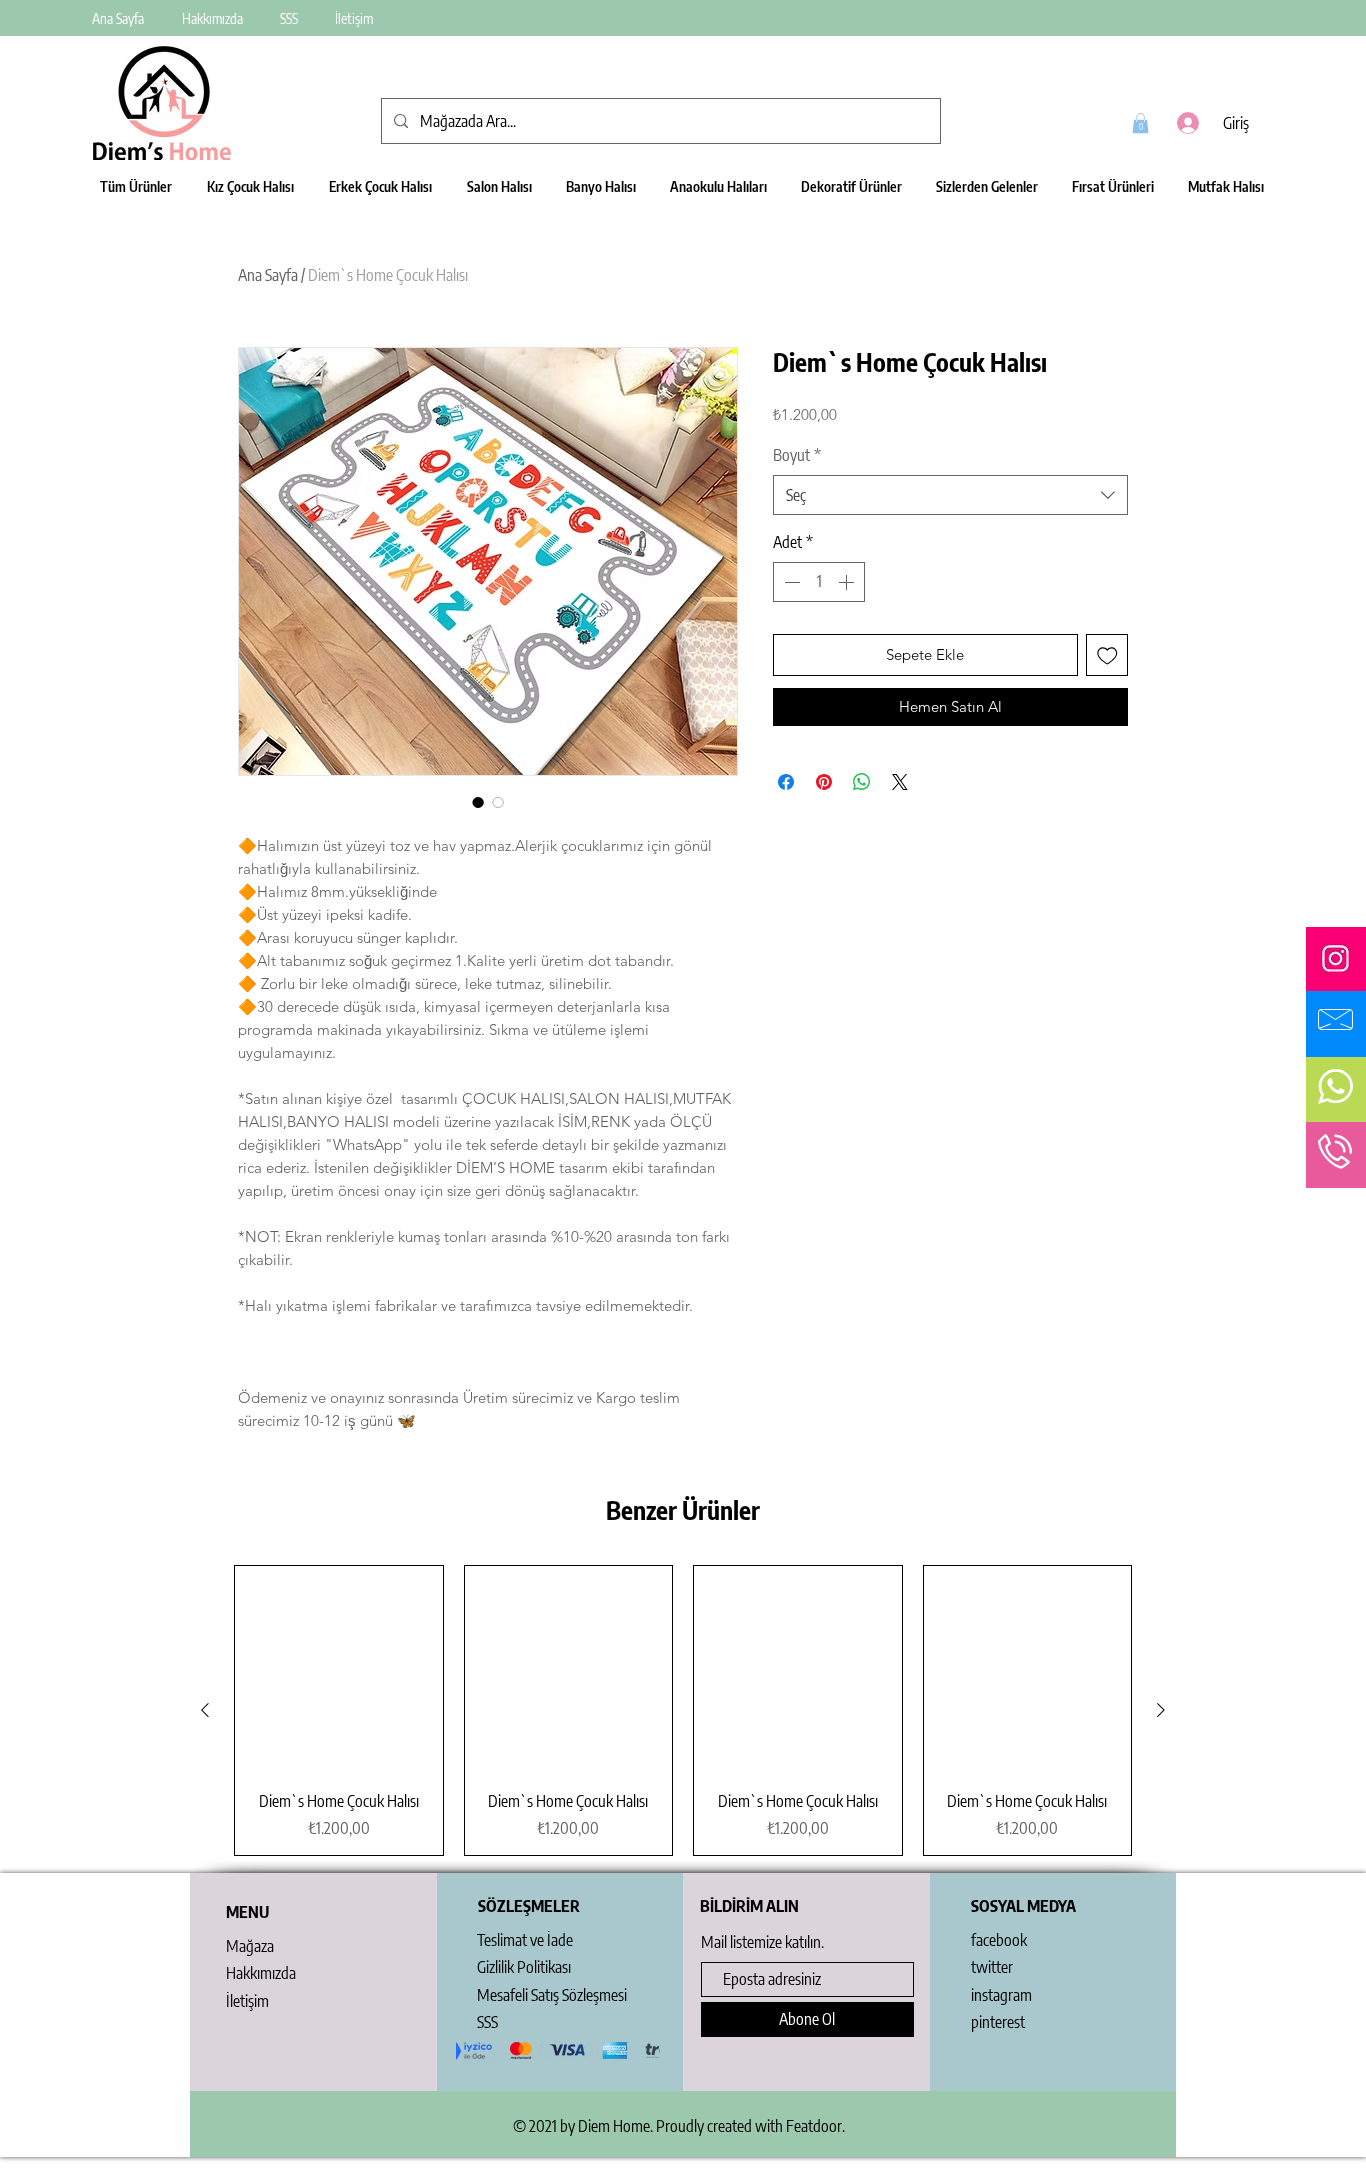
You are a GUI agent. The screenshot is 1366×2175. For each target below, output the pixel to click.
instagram (1001, 1995)
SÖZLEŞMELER (529, 1906)
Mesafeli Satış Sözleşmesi (552, 1995)
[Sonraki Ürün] (1161, 1710)
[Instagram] (1335, 958)
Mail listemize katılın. (762, 1942)
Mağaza (250, 1946)
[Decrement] (790, 582)
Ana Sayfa (268, 275)
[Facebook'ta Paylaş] (786, 782)
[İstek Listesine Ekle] (1107, 655)
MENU (247, 1912)
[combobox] (950, 495)
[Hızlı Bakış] (339, 1670)
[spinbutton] (819, 582)
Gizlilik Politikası (524, 1967)
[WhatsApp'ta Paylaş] (862, 782)
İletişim (247, 2001)
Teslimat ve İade (525, 1940)
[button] (1140, 123)
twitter (992, 1967)
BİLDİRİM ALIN (749, 1906)
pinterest (998, 2022)
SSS (487, 2022)
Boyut (797, 455)
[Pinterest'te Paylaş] (824, 782)
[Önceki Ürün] (205, 1710)
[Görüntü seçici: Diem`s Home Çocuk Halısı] (478, 802)
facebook (999, 1940)
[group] (683, 1710)
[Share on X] (900, 782)
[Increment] (848, 582)
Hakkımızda (261, 1973)
